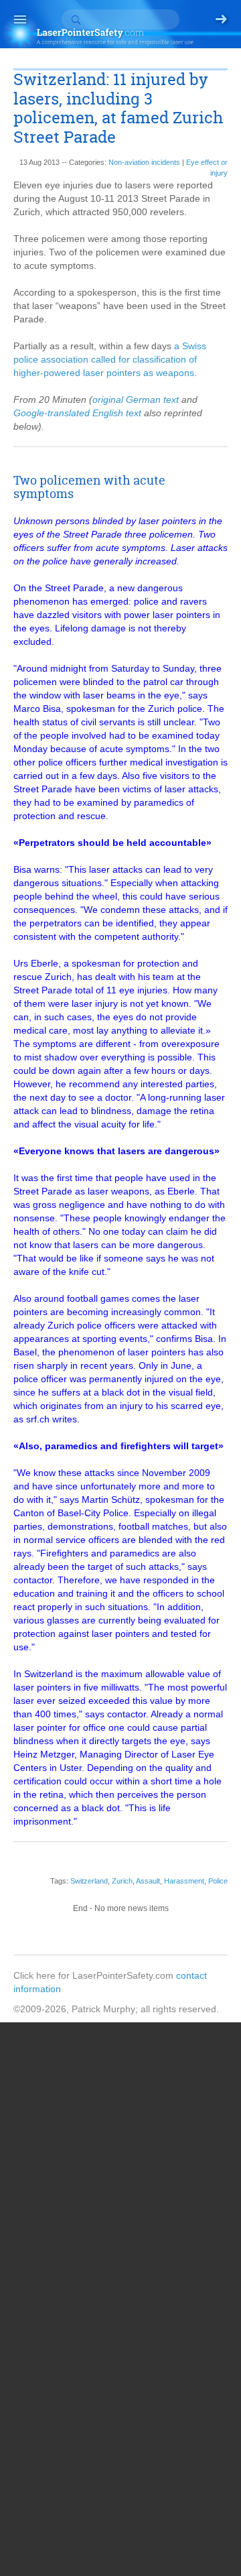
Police (218, 1881)
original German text (136, 400)
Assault (148, 1881)
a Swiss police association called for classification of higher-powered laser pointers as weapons (110, 359)
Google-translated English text (77, 413)
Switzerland (89, 1881)
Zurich (122, 1881)
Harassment (184, 1881)
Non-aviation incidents (144, 162)
